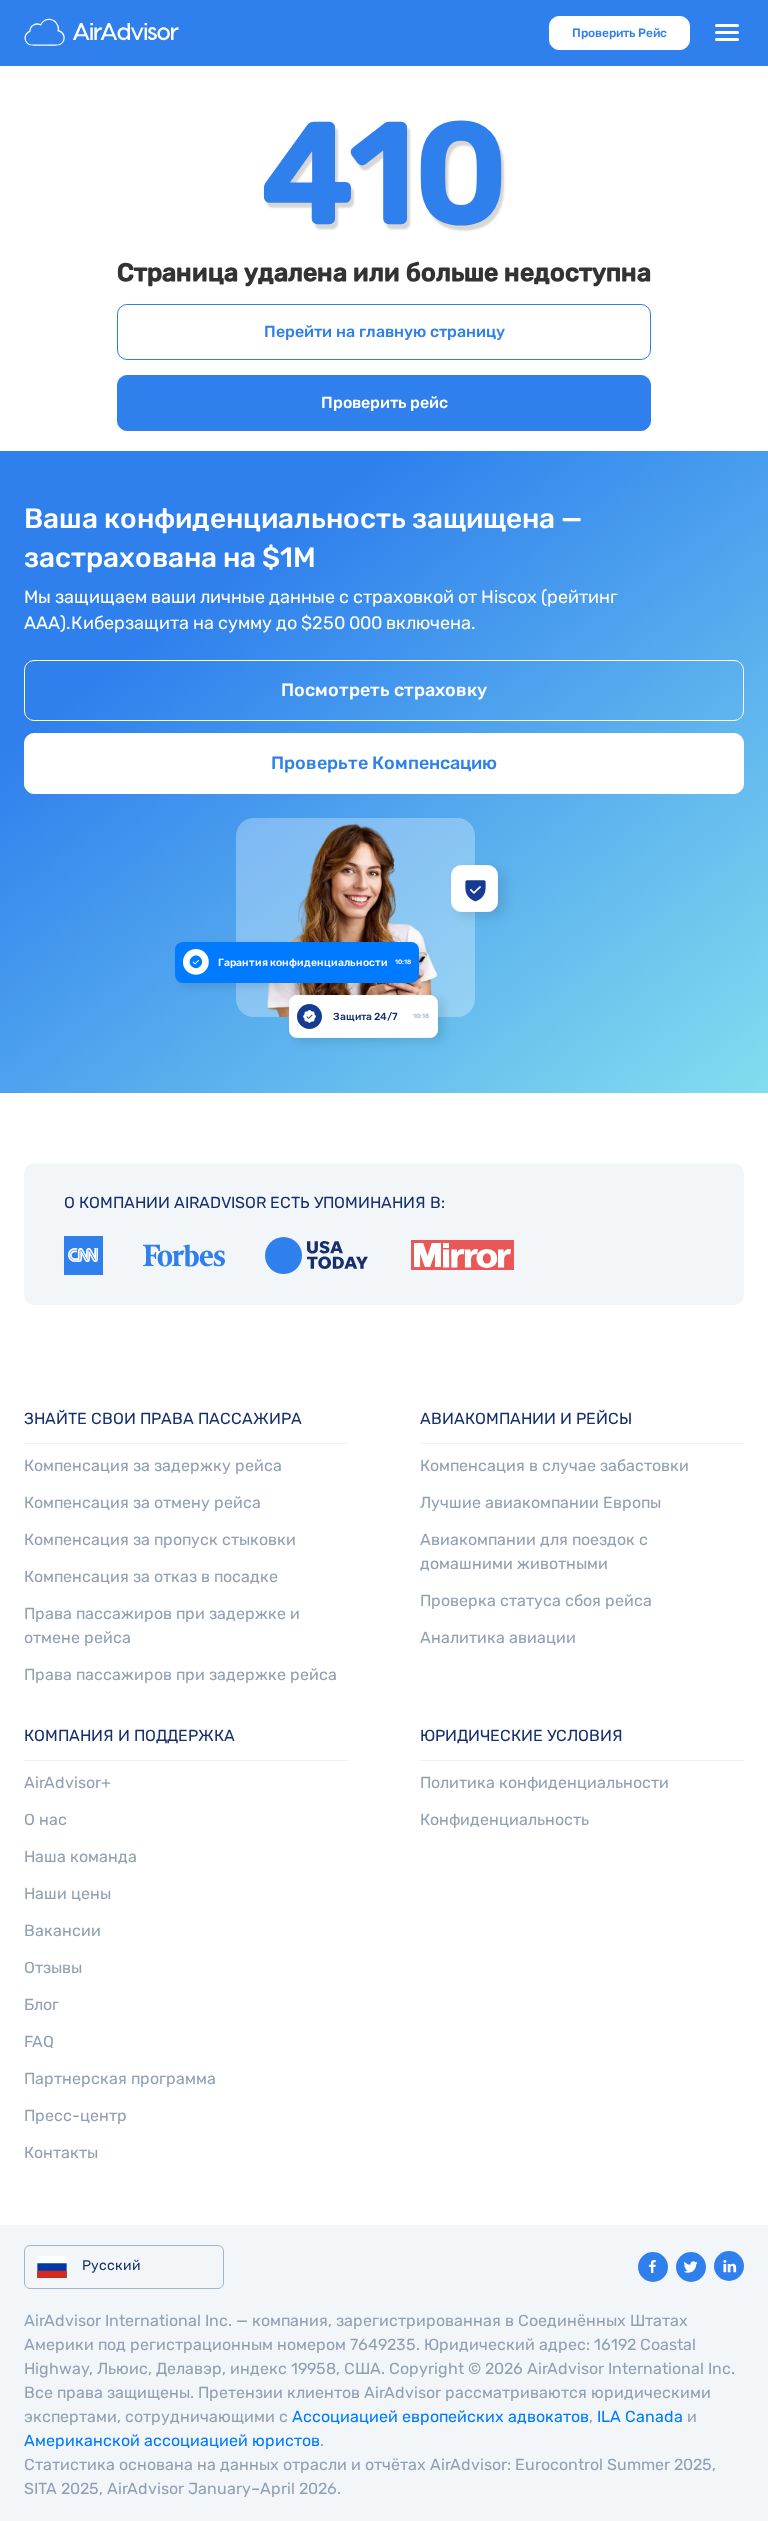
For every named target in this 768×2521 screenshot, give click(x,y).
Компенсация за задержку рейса (153, 1465)
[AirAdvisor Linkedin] (729, 2266)
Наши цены (67, 1893)
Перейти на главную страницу (384, 331)
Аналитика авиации (498, 1637)
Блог (41, 2004)
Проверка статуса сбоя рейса (536, 1600)
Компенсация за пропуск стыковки (160, 1539)
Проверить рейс (384, 402)
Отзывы (53, 1967)
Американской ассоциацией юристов (172, 2440)
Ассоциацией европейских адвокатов (440, 2416)
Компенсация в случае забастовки (554, 1465)
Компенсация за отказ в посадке (151, 1576)
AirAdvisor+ (67, 1782)
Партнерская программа (120, 2078)
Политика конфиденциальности (544, 1782)
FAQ (39, 2041)
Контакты (61, 2152)
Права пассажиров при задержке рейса (180, 1674)
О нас (45, 1819)
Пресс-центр (75, 2115)
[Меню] (727, 33)
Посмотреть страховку (384, 690)
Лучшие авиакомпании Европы (540, 1502)
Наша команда (80, 1856)
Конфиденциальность (504, 1819)
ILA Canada (640, 2416)
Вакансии (62, 1930)
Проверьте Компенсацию (384, 763)
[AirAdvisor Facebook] (653, 2267)
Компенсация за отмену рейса (142, 1502)
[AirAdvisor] (104, 33)
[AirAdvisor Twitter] (691, 2267)
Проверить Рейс (619, 33)
